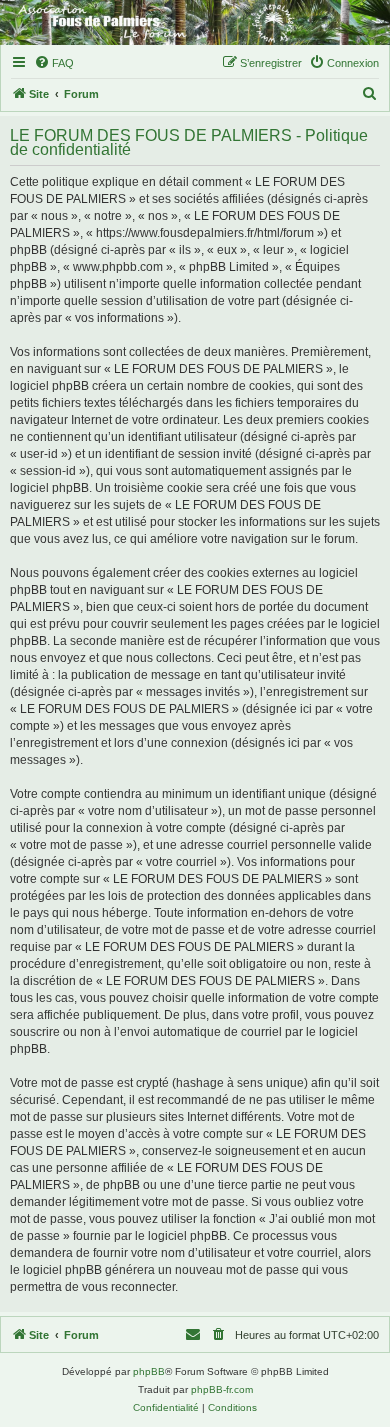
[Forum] (195, 22)
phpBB (149, 1371)
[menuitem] (54, 63)
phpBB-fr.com (222, 1389)
